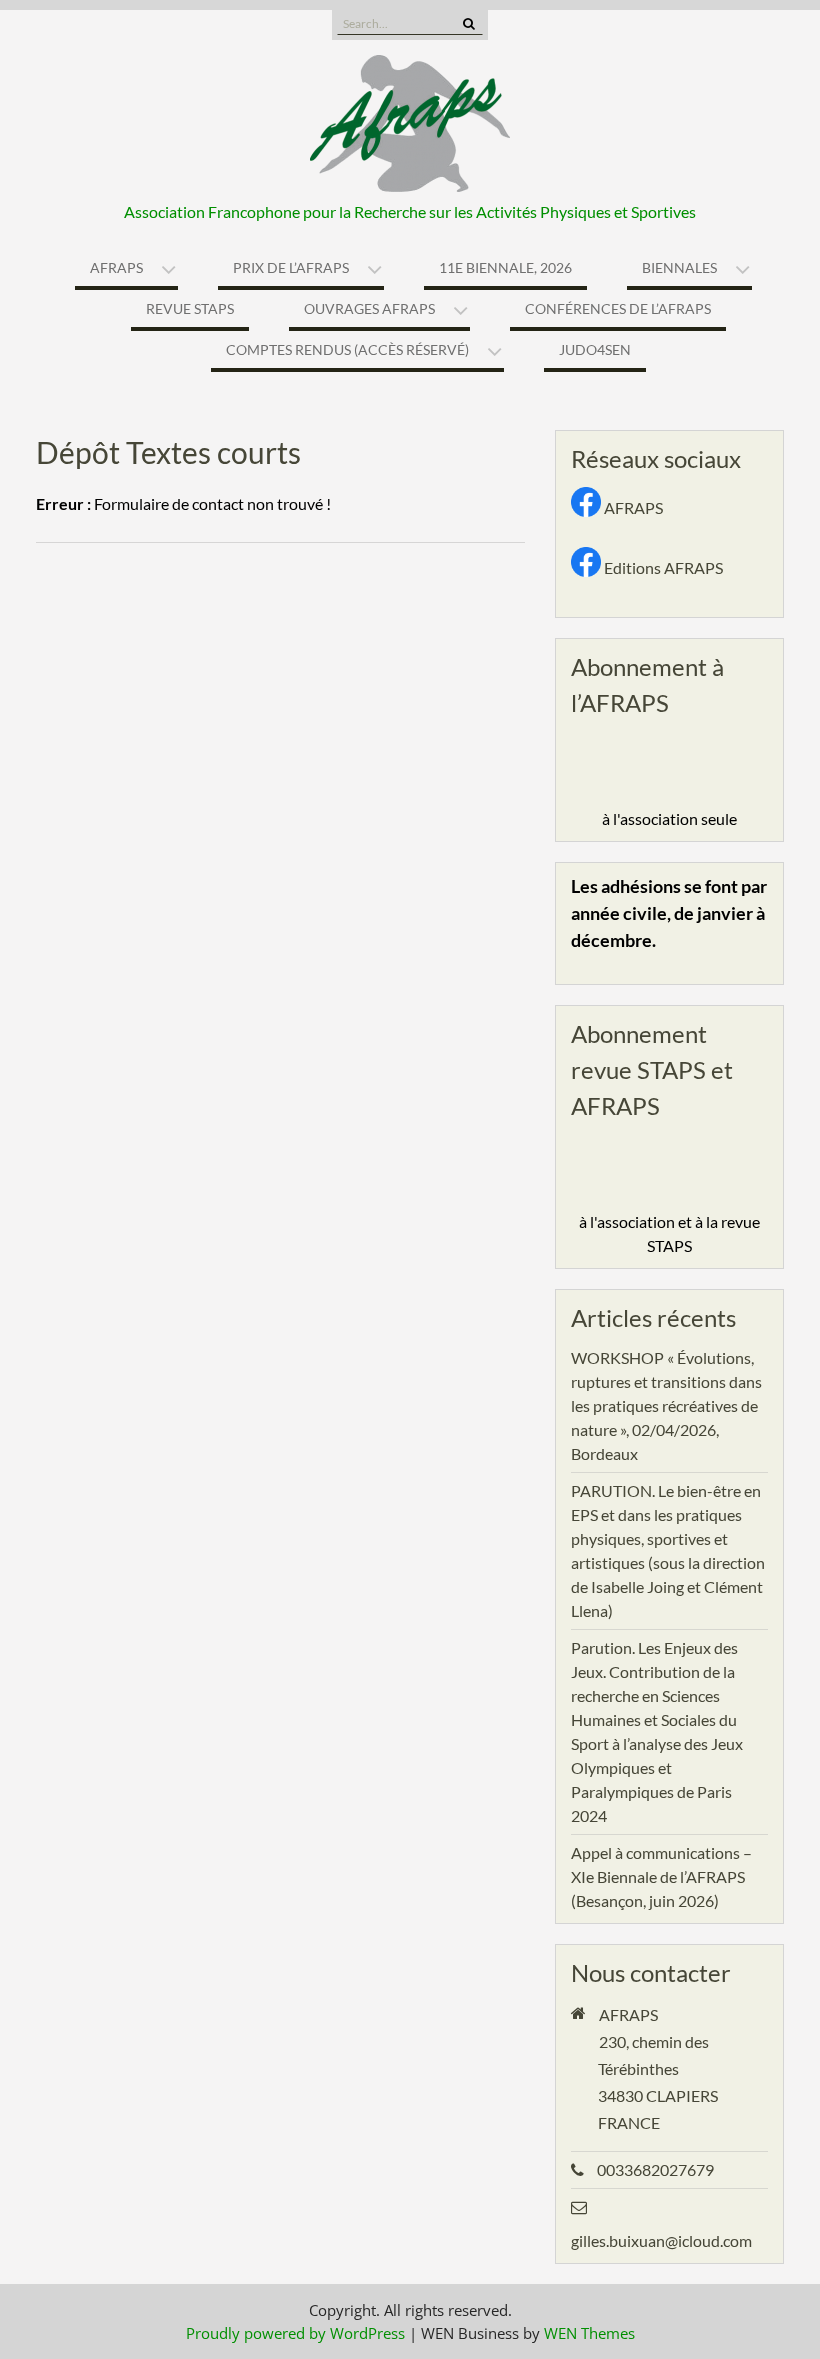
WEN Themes (589, 2333)
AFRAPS (116, 267)
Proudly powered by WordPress (295, 2333)
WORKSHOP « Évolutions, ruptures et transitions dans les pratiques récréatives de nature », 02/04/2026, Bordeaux (666, 1405)
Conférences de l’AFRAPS (618, 308)
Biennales (679, 267)
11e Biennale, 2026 (505, 267)
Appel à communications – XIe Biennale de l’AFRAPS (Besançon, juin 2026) (661, 1876)
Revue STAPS (190, 308)
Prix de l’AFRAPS (291, 267)
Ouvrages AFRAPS (369, 308)
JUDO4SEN (595, 349)
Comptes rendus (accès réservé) (347, 349)
